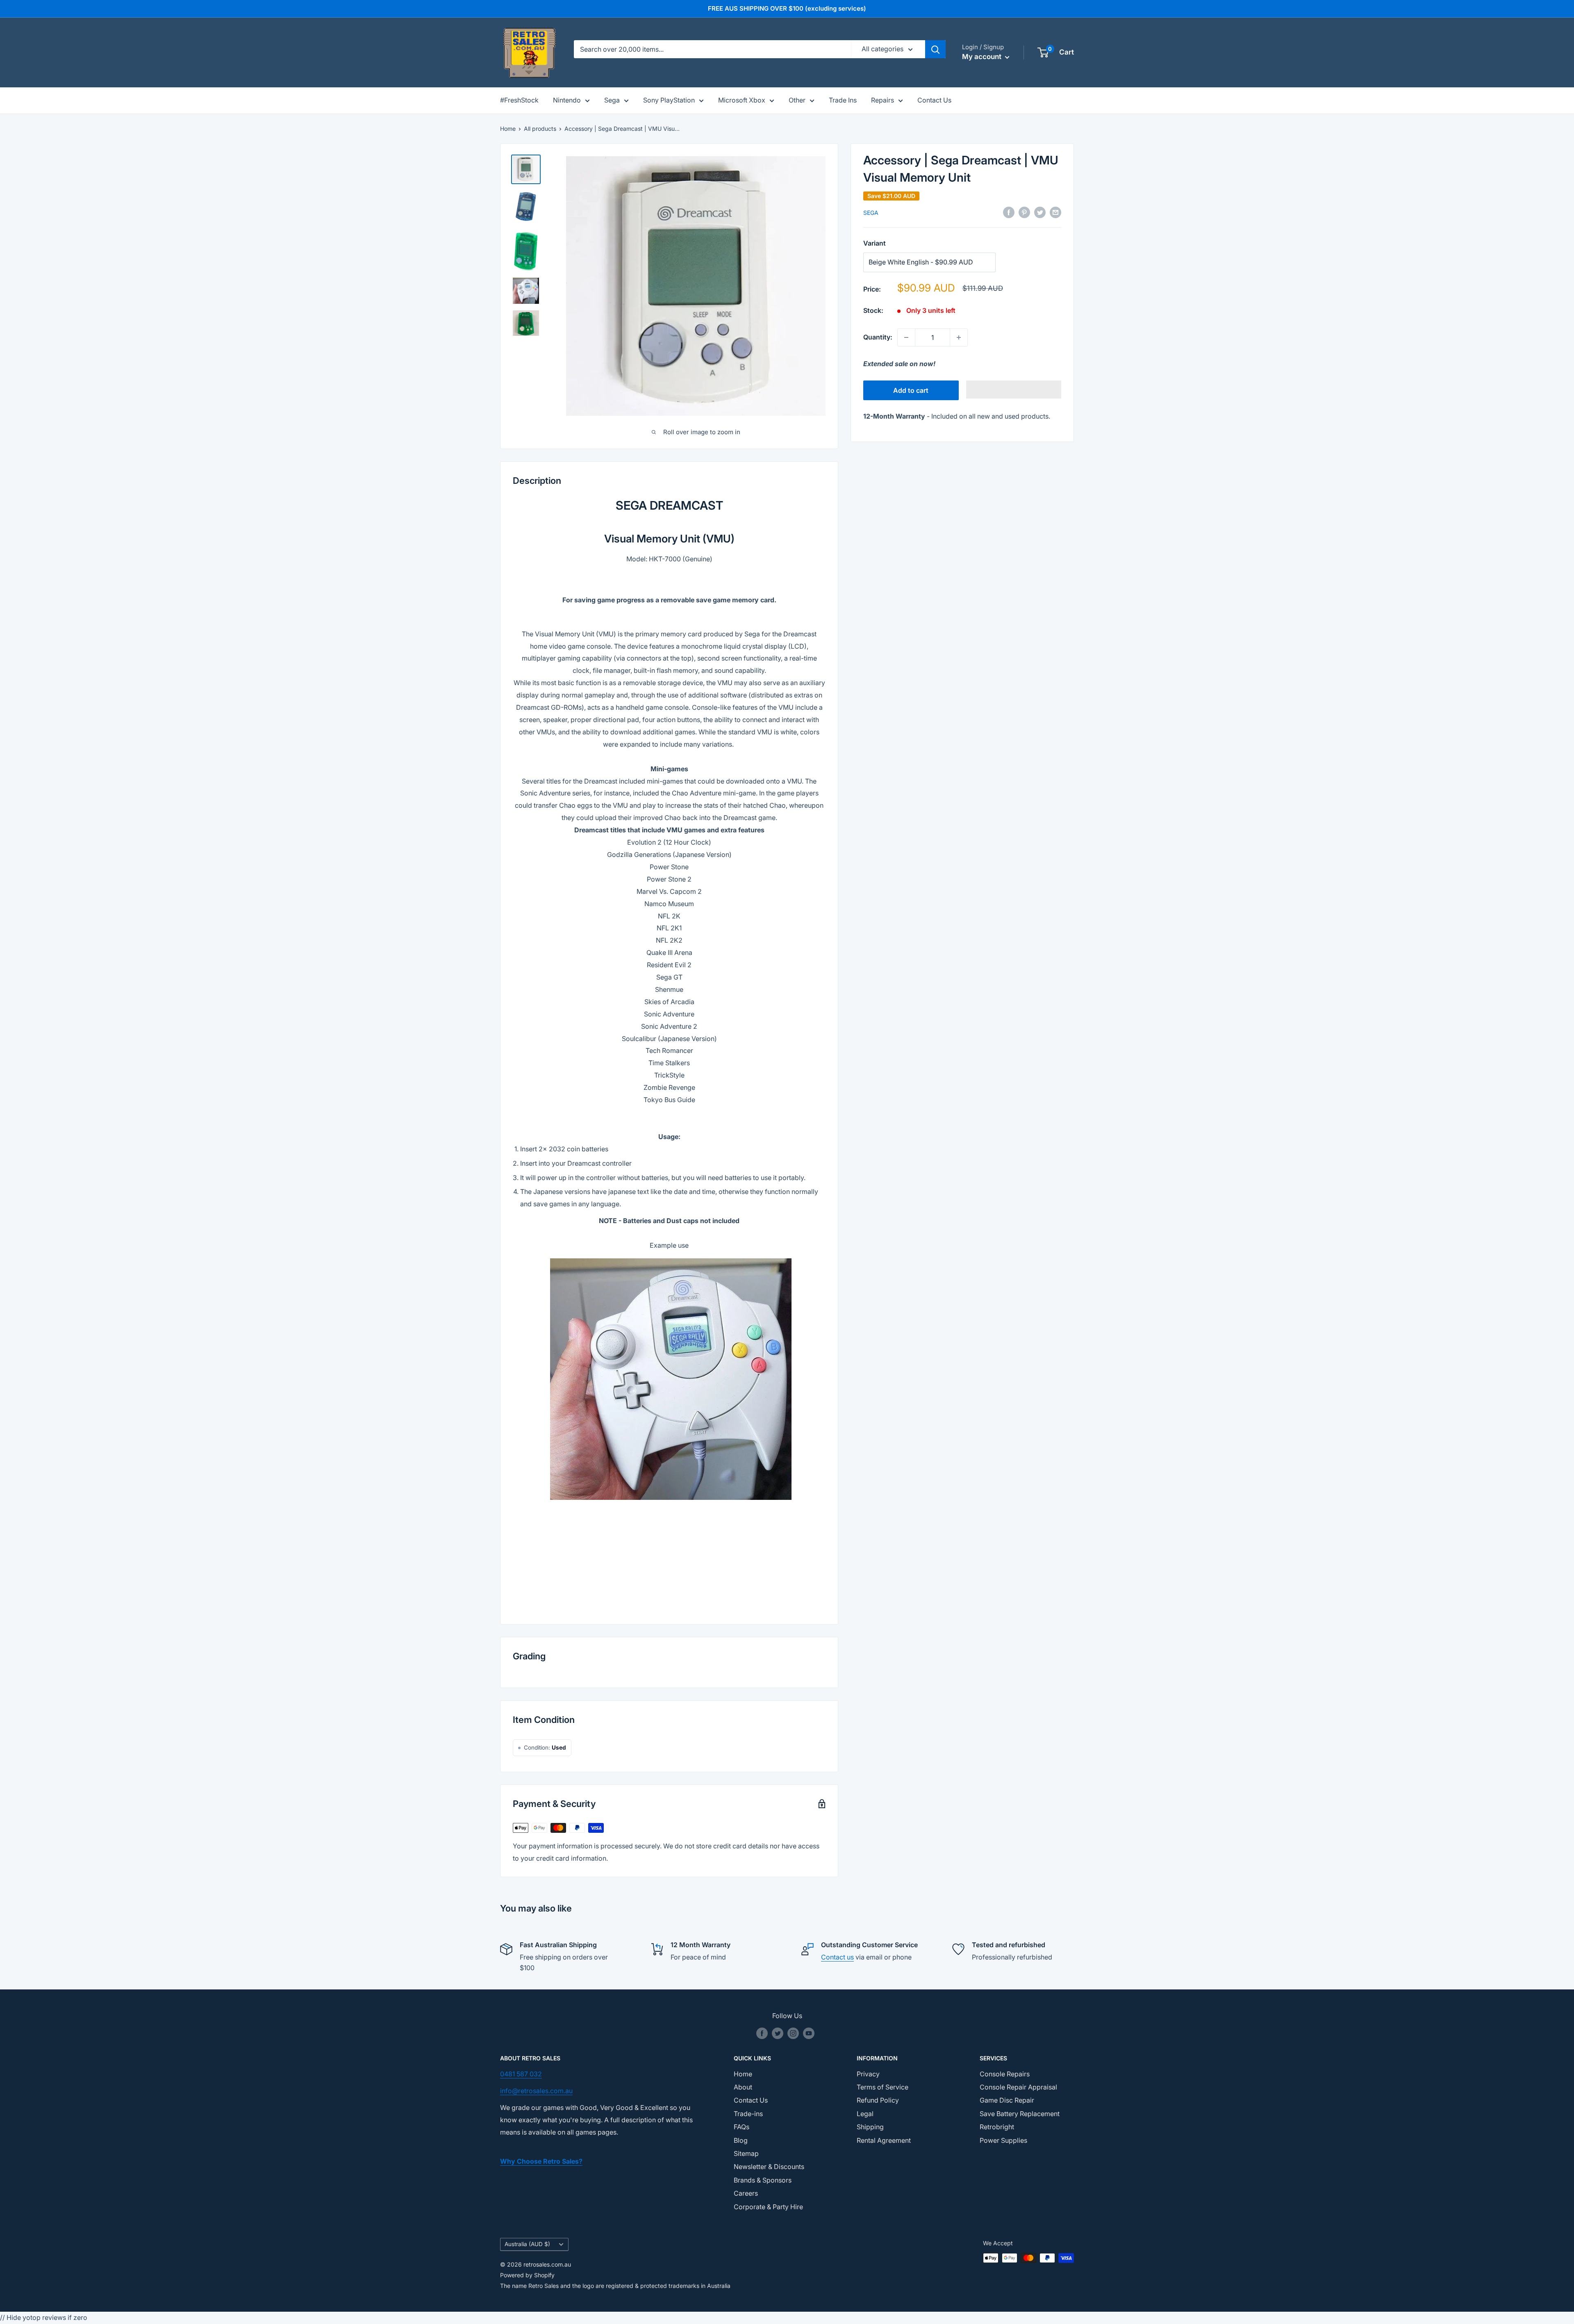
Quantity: (878, 337)
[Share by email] (1055, 212)
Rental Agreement (884, 2140)
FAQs (742, 2127)
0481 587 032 (521, 2074)
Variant (875, 243)
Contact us (837, 1957)
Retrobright (997, 2127)
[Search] (935, 49)
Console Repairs (1005, 2074)
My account (983, 57)
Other (797, 100)
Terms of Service (883, 2087)
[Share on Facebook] (1009, 212)
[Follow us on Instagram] (793, 2033)
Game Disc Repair (1007, 2100)
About (743, 2087)
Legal (865, 2114)
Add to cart (911, 390)
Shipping (870, 2127)
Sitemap (746, 2153)
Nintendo (567, 100)
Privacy (868, 2074)
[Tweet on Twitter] (1040, 212)
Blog (741, 2140)
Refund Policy (878, 2100)
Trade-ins (748, 2114)
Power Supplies (1003, 2140)
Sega (612, 100)
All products (540, 129)
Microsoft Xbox (742, 100)
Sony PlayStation (669, 100)
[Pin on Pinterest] (1024, 212)
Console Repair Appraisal (1018, 2087)
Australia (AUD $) (527, 2244)
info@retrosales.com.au (536, 2091)
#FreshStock (519, 100)
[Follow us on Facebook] (762, 2033)
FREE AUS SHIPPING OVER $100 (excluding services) (787, 8)
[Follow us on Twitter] (778, 2033)
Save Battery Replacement (1020, 2114)
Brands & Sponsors (763, 2180)
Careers (746, 2193)
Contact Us (934, 100)
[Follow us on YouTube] (809, 2033)
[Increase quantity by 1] (959, 337)
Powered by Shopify (527, 2275)
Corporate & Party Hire (768, 2207)
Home (508, 129)
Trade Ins (843, 100)
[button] (1014, 390)
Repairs (883, 100)
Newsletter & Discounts (769, 2167)
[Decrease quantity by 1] (906, 337)
